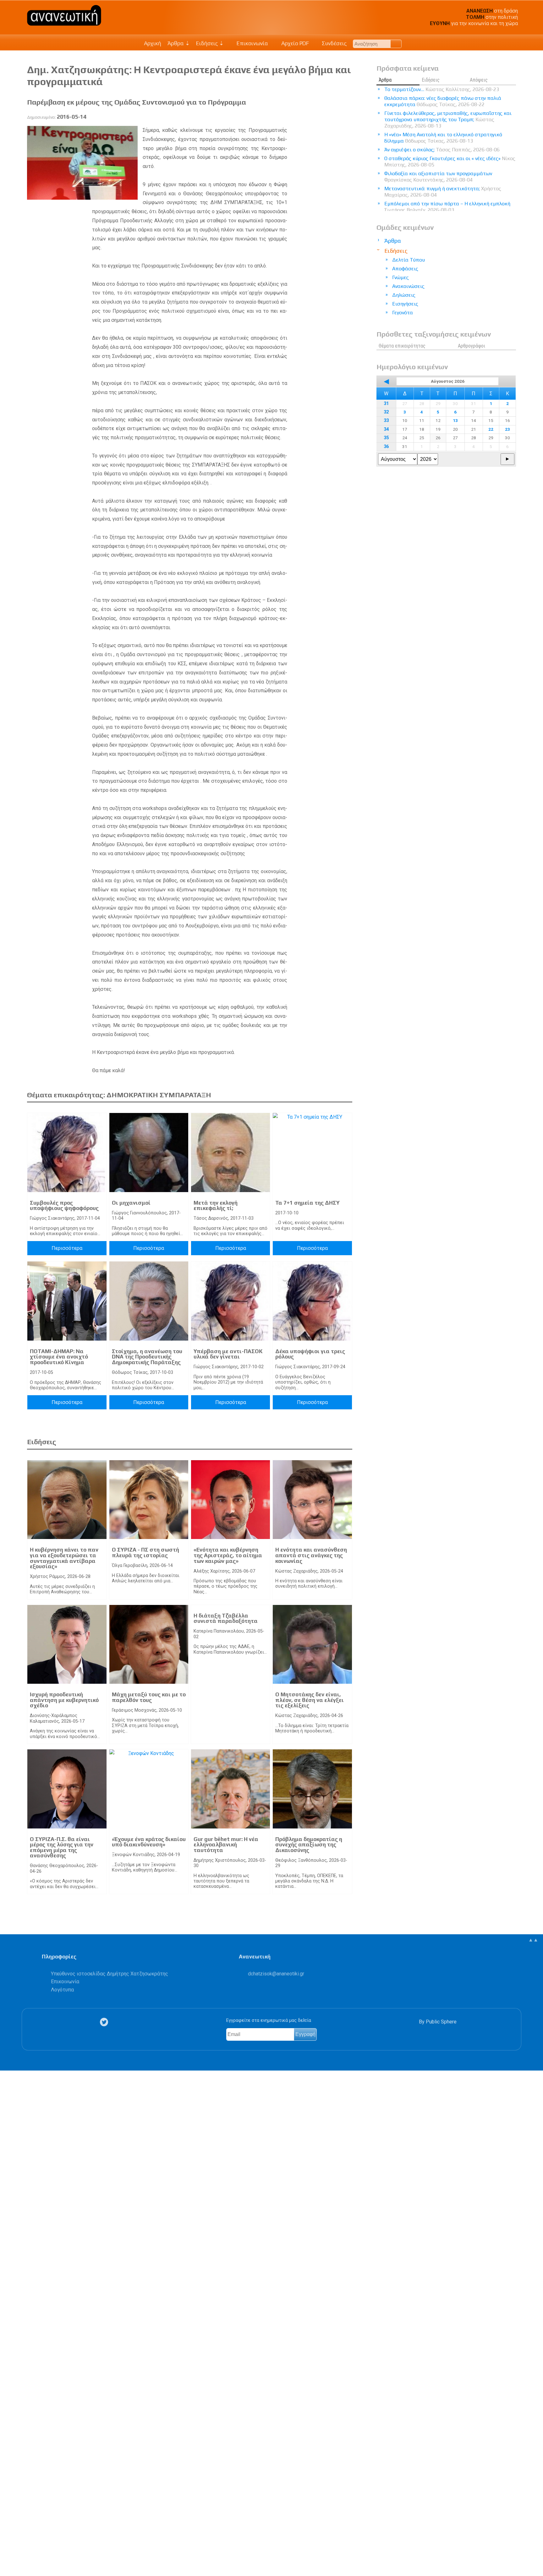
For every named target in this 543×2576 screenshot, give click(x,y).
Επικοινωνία (252, 43)
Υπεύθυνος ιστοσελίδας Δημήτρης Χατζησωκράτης (110, 1974)
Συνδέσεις (334, 43)
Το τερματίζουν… (442, 89)
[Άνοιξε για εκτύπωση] (8, 2547)
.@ (276, 1974)
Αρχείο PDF (294, 43)
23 (507, 429)
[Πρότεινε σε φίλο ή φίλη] (8, 2557)
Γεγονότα (403, 313)
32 (386, 412)
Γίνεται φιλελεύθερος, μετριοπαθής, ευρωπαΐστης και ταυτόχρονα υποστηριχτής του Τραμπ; (448, 119)
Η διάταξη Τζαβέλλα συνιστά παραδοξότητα (226, 1618)
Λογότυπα (62, 1990)
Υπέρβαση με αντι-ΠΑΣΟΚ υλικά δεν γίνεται (228, 1354)
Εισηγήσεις (405, 304)
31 (386, 404)
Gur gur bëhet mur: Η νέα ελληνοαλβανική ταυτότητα (226, 1845)
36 (386, 447)
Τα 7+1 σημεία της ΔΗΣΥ (307, 1203)
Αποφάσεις (405, 269)
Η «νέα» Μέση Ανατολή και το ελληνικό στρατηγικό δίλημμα (443, 138)
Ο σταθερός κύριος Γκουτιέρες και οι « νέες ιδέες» (450, 162)
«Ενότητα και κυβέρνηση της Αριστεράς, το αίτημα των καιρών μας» (228, 1555)
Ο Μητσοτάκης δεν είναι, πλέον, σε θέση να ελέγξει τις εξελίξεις (310, 1700)
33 (386, 421)
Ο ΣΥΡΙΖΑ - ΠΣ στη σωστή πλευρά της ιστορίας (145, 1553)
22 (491, 429)
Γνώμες (400, 277)
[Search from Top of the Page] (396, 44)
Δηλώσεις (404, 295)
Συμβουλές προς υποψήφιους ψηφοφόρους (64, 1206)
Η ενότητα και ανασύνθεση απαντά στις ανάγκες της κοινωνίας (311, 1555)
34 (386, 429)
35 (386, 438)
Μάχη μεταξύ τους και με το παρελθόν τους (149, 1697)
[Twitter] (105, 2022)
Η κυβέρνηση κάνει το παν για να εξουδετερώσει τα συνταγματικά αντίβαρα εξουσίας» (64, 1558)
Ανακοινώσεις (408, 286)
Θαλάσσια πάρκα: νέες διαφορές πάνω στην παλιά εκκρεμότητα (443, 101)
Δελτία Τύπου (409, 260)
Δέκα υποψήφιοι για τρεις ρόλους (310, 1354)
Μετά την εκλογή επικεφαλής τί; (216, 1206)
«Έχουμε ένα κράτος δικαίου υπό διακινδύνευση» (149, 1842)
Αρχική (153, 43)
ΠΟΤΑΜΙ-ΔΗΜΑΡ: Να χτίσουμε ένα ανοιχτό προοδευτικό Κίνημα (59, 1357)
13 (455, 420)
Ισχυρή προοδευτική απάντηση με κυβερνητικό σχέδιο (64, 1700)
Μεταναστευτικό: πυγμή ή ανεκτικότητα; (443, 192)
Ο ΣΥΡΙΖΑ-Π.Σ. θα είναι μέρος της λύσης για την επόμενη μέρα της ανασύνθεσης (62, 1847)
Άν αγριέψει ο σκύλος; (442, 150)
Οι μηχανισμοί (131, 1203)
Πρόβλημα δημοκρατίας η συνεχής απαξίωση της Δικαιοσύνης (309, 1845)
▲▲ (533, 1940)
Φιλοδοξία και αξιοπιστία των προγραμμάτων (438, 177)
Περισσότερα (67, 1248)
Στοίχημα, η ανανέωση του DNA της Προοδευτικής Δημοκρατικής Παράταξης (147, 1357)
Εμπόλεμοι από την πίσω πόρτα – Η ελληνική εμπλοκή (447, 207)
